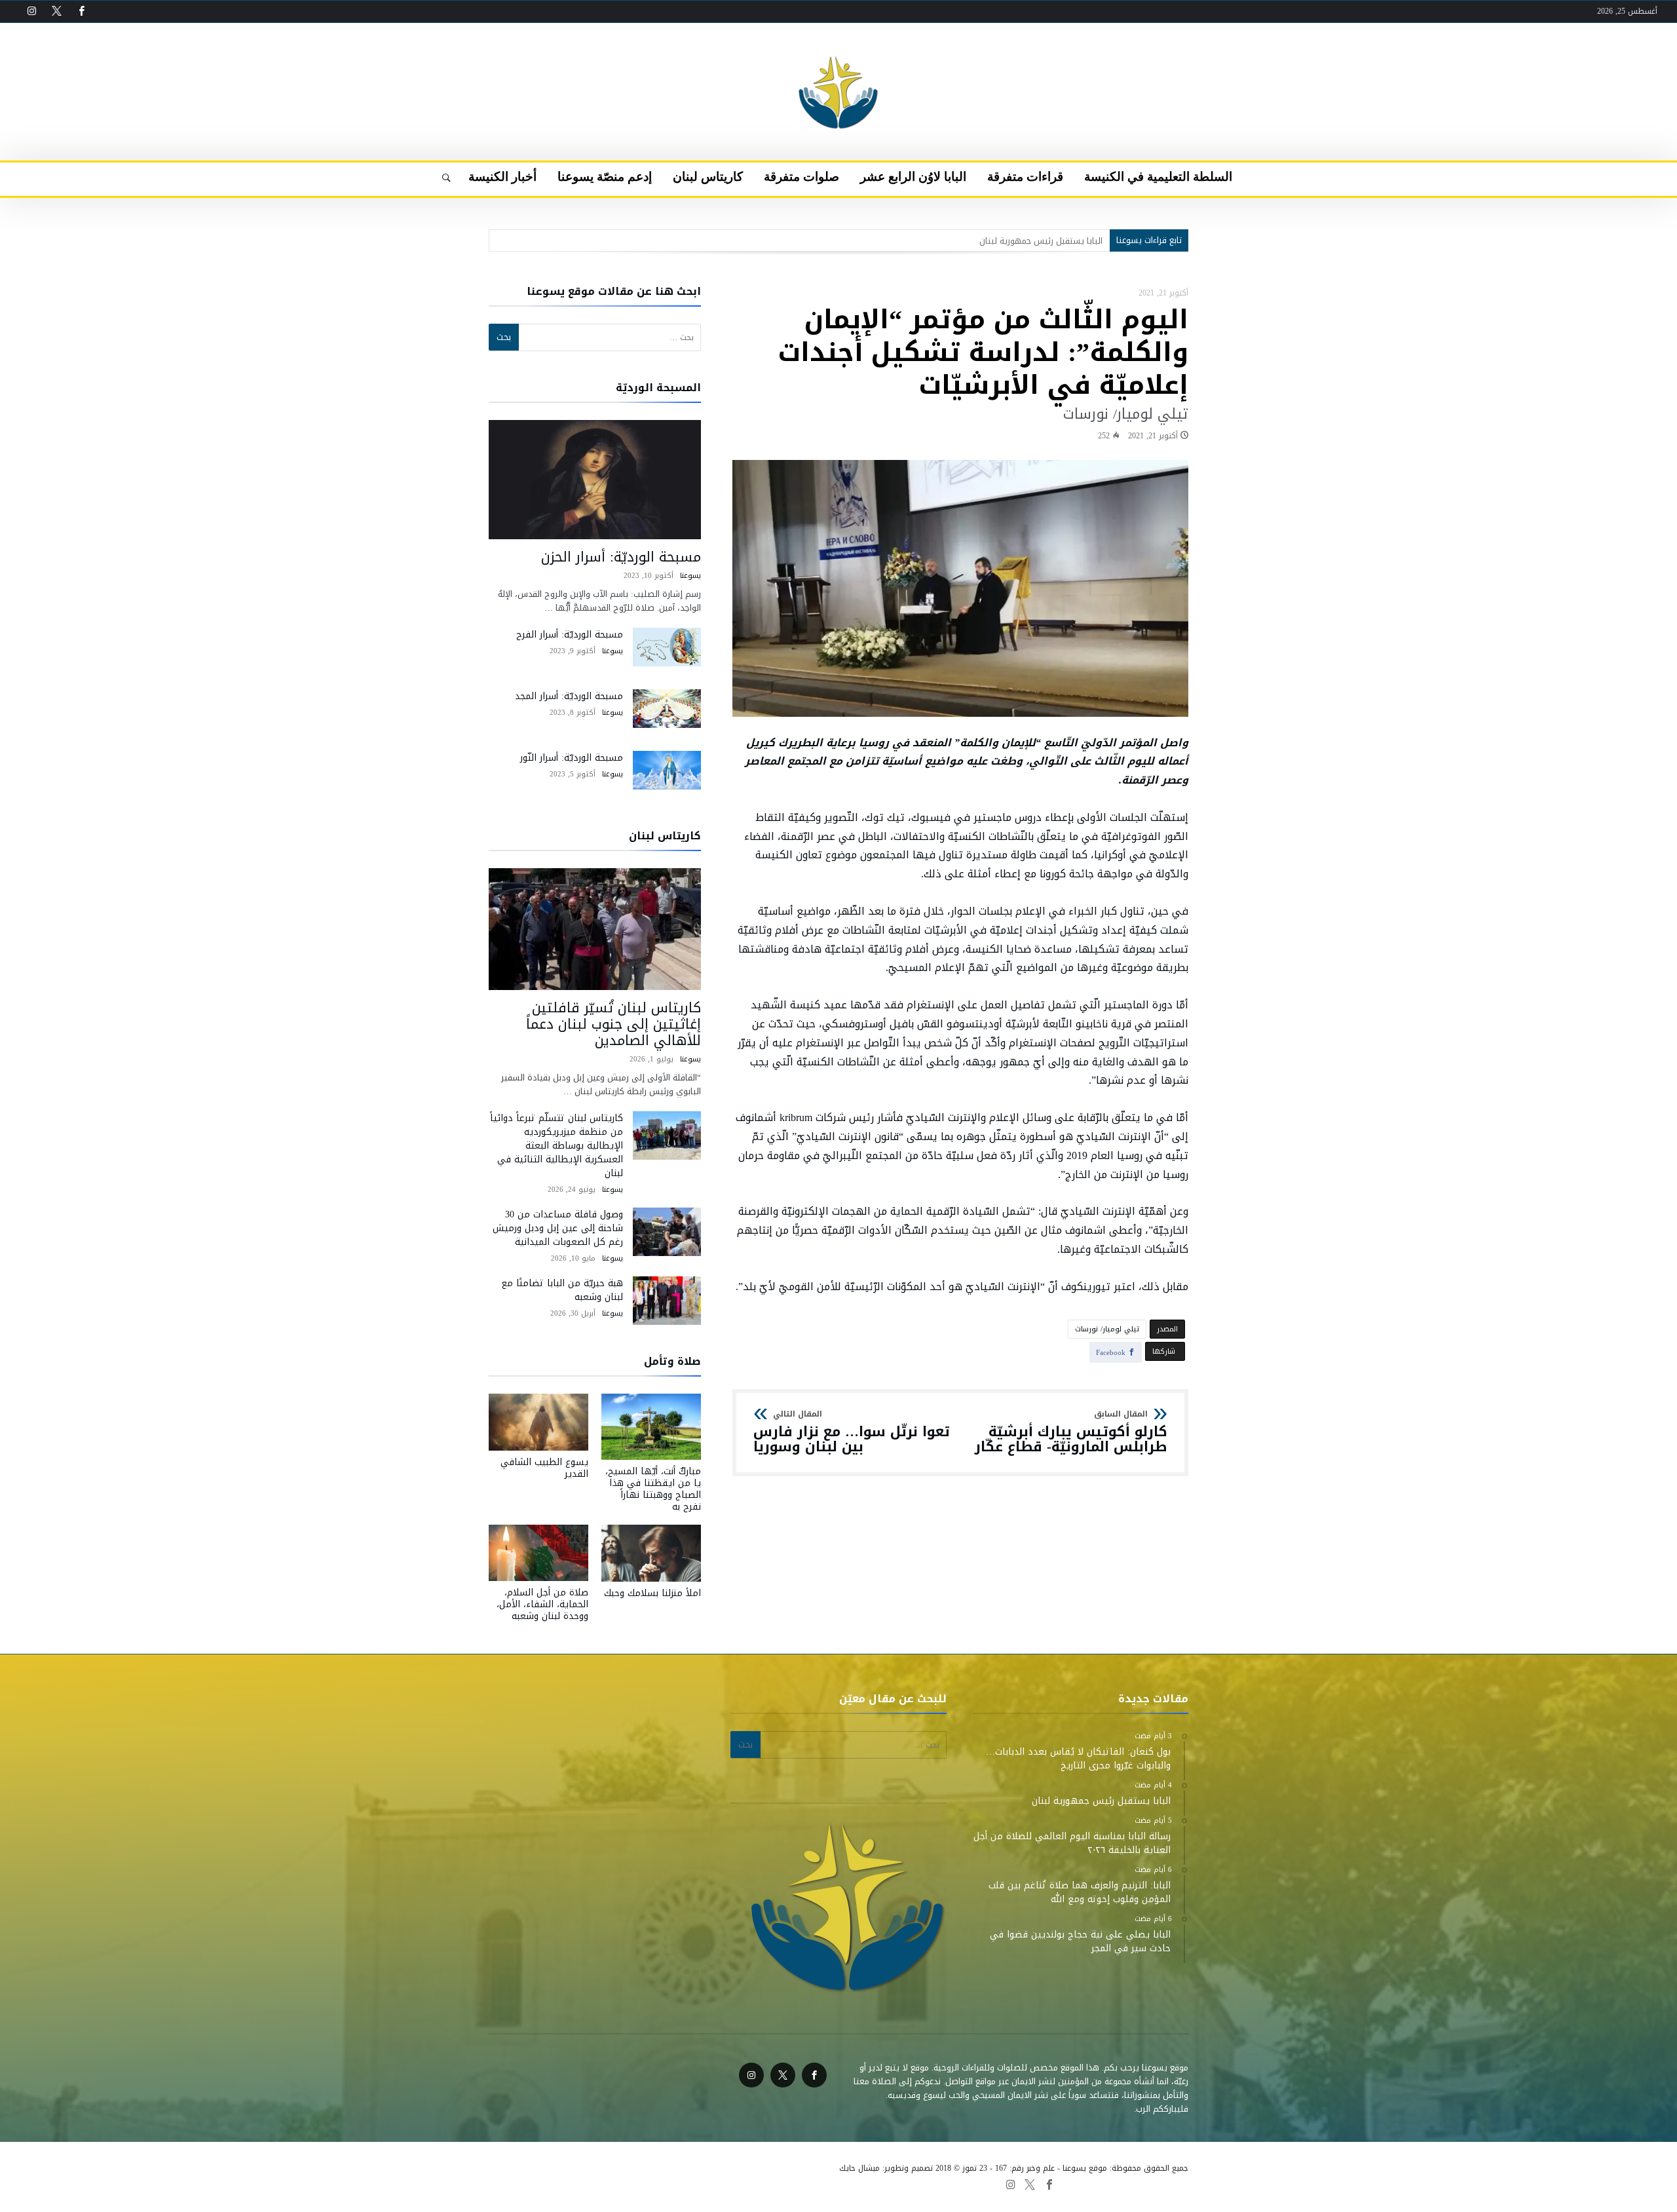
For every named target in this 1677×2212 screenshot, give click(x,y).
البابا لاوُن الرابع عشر (776, 2184)
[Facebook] (81, 11)
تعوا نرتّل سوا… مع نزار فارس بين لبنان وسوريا (852, 1433)
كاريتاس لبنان (646, 2184)
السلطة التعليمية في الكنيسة (934, 2184)
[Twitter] (56, 11)
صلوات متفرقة (706, 2184)
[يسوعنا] (838, 43)
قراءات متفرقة (846, 2184)
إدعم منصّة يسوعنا (580, 2184)
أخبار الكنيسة (515, 2184)
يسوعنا (690, 576)
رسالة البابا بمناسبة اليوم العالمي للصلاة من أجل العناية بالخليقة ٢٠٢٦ (977, 241)
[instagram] (31, 11)
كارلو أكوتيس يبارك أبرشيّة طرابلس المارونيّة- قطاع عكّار (1071, 1433)
